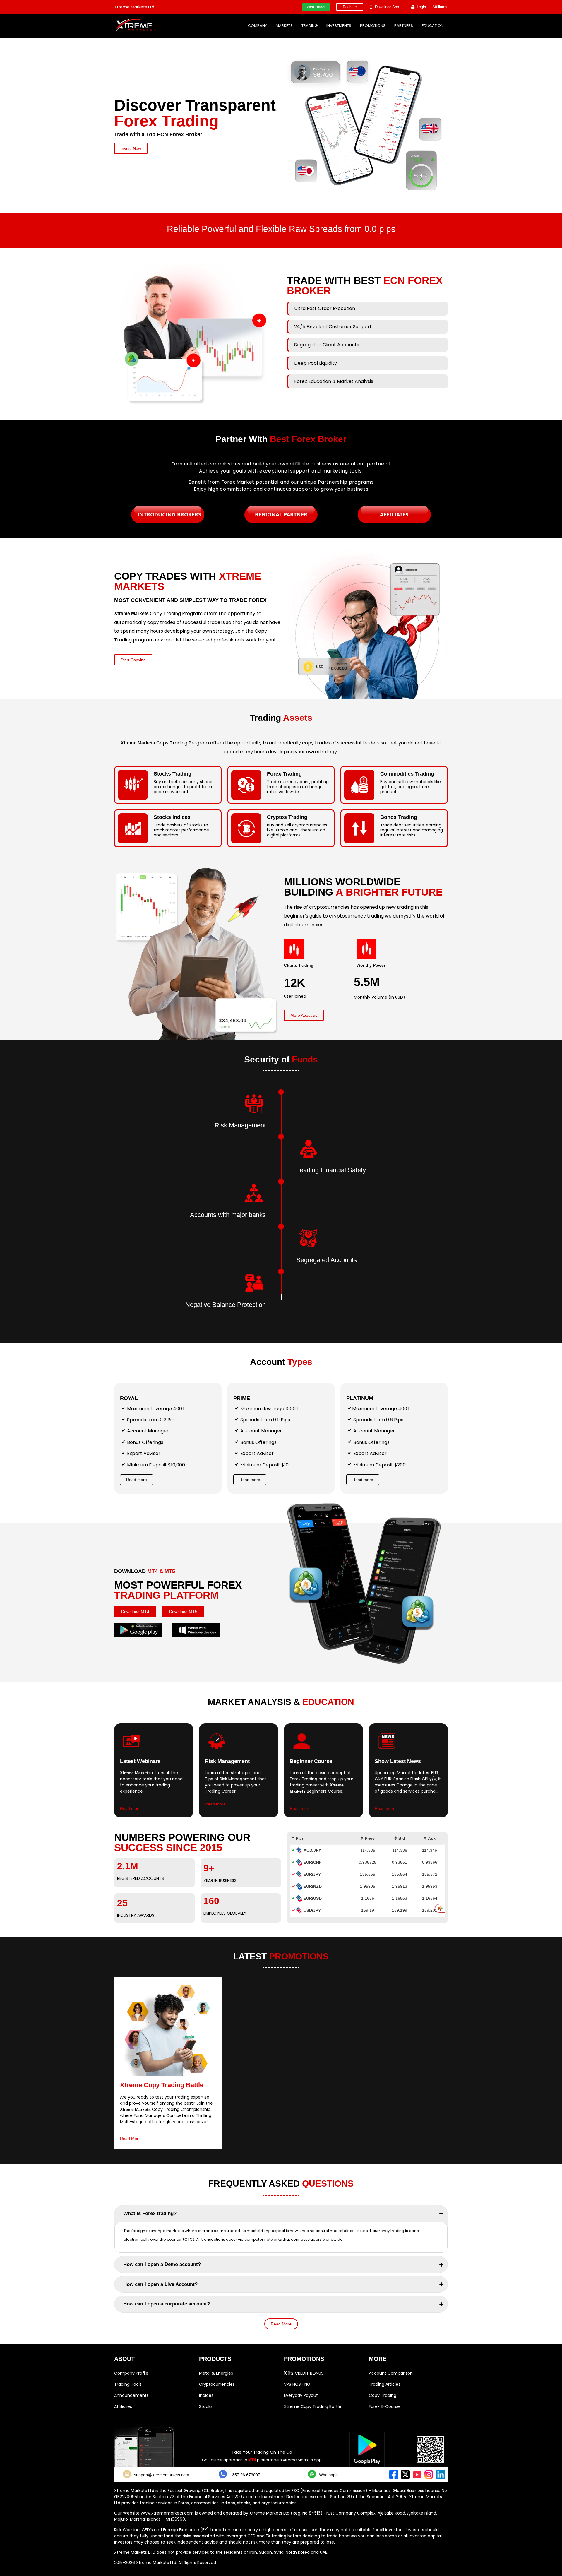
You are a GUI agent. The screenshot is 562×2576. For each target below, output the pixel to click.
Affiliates (123, 2406)
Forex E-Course (384, 2406)
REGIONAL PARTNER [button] (281, 514)
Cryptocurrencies (217, 2384)
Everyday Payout (301, 2395)
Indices (206, 2395)
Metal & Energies (216, 2373)
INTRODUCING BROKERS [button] (169, 514)
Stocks (206, 2406)
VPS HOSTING (297, 2384)
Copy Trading (383, 2395)
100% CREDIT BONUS (304, 2373)
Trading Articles (385, 2384)
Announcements (131, 2395)
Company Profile (131, 2373)
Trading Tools (128, 2384)
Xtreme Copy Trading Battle (313, 2406)
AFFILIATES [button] (394, 514)
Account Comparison (391, 2373)
